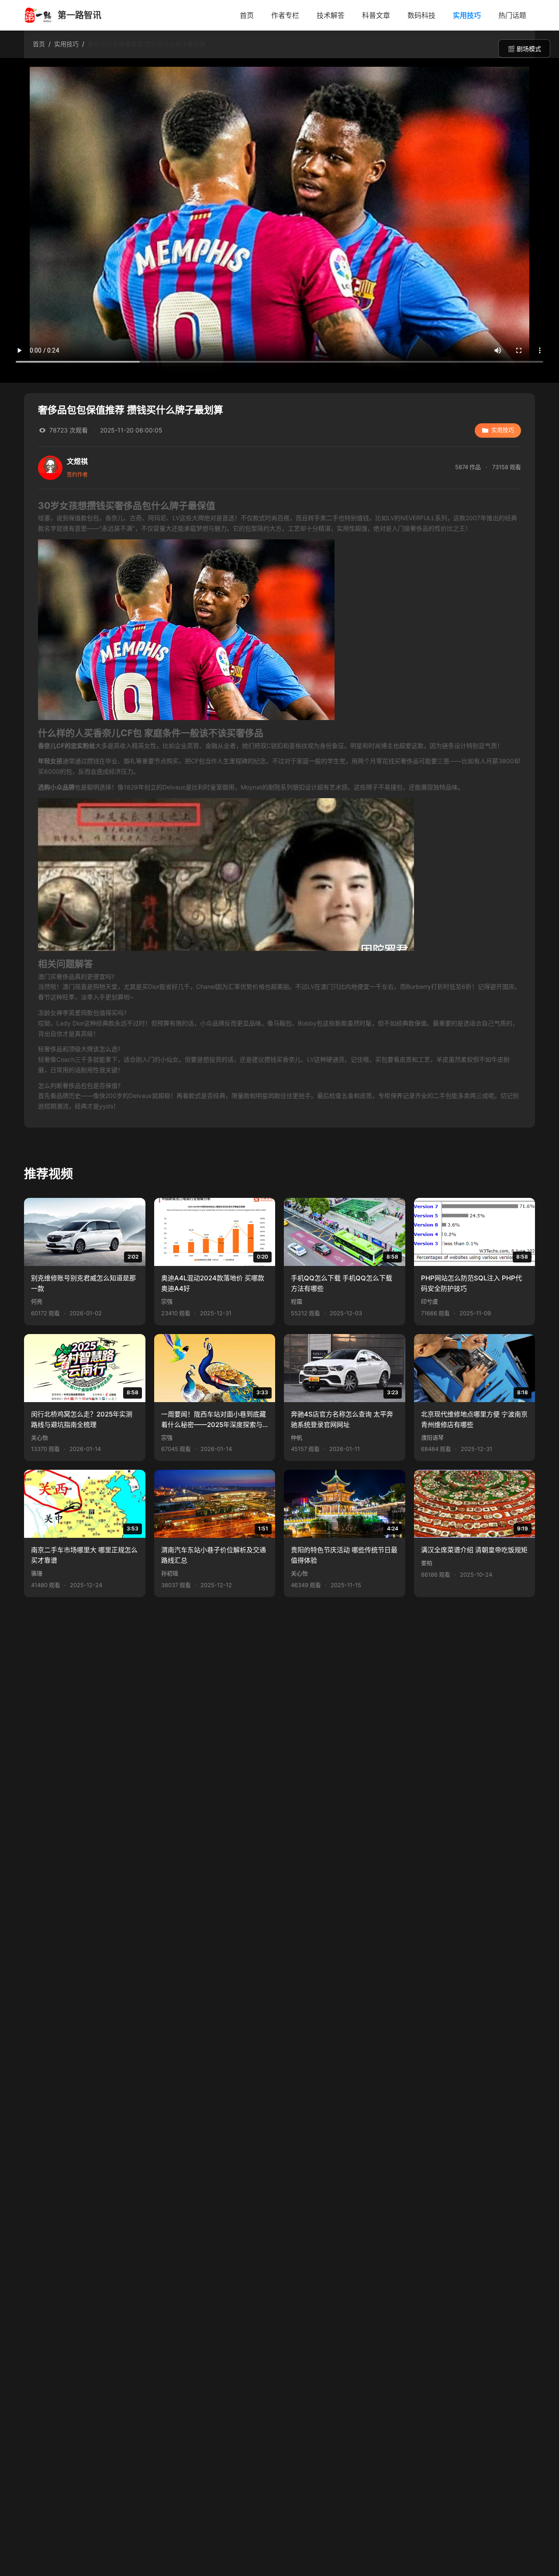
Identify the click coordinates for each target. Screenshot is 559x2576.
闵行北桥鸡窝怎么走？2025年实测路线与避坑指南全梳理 (82, 1419)
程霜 (297, 1302)
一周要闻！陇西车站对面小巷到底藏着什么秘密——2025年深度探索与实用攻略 (214, 1420)
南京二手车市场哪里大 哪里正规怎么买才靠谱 (84, 1555)
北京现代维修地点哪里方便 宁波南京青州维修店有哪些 (474, 1419)
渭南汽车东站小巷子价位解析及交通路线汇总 (214, 1555)
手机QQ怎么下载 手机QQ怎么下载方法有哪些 (342, 1283)
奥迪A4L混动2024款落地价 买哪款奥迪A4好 (213, 1283)
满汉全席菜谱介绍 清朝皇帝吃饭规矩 (474, 1550)
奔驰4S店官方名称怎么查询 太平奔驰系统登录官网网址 (342, 1419)
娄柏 (427, 1563)
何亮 (37, 1302)
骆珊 (37, 1573)
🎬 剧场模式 (524, 49)
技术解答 (331, 15)
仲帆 (297, 1438)
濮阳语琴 (432, 1438)
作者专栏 (285, 15)
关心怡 (40, 1438)
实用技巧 (467, 15)
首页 (247, 15)
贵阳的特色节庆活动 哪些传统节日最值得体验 (344, 1555)
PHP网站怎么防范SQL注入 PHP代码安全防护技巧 (471, 1283)
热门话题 (512, 15)
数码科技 (421, 15)
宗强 (167, 1302)
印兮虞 (430, 1302)
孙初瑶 (170, 1573)
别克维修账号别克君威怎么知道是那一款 (83, 1283)
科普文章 (376, 15)
